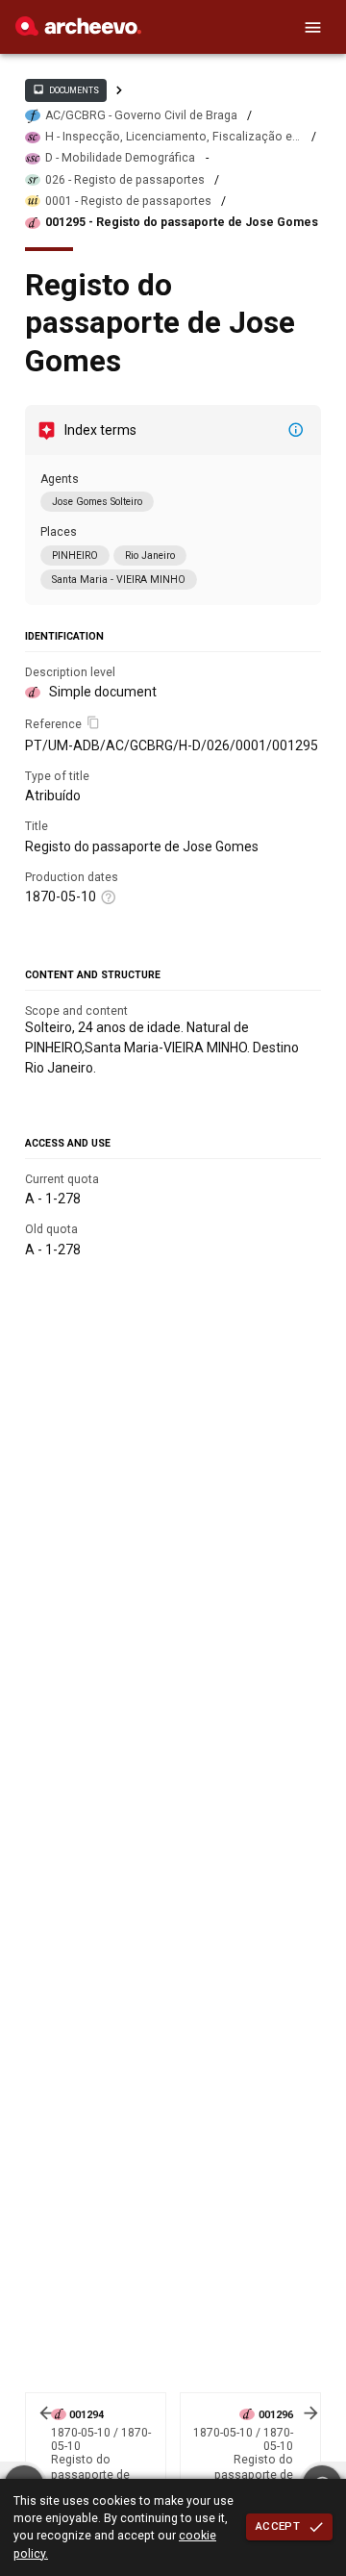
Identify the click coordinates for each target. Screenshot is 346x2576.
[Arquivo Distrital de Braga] (78, 31)
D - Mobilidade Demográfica (120, 158)
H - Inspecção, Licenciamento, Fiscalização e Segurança (169, 137)
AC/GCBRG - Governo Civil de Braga (141, 115)
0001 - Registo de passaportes (128, 201)
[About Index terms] (296, 430)
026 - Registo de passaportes (125, 180)
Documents (65, 89)
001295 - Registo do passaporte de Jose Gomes (182, 222)
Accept (278, 2526)
